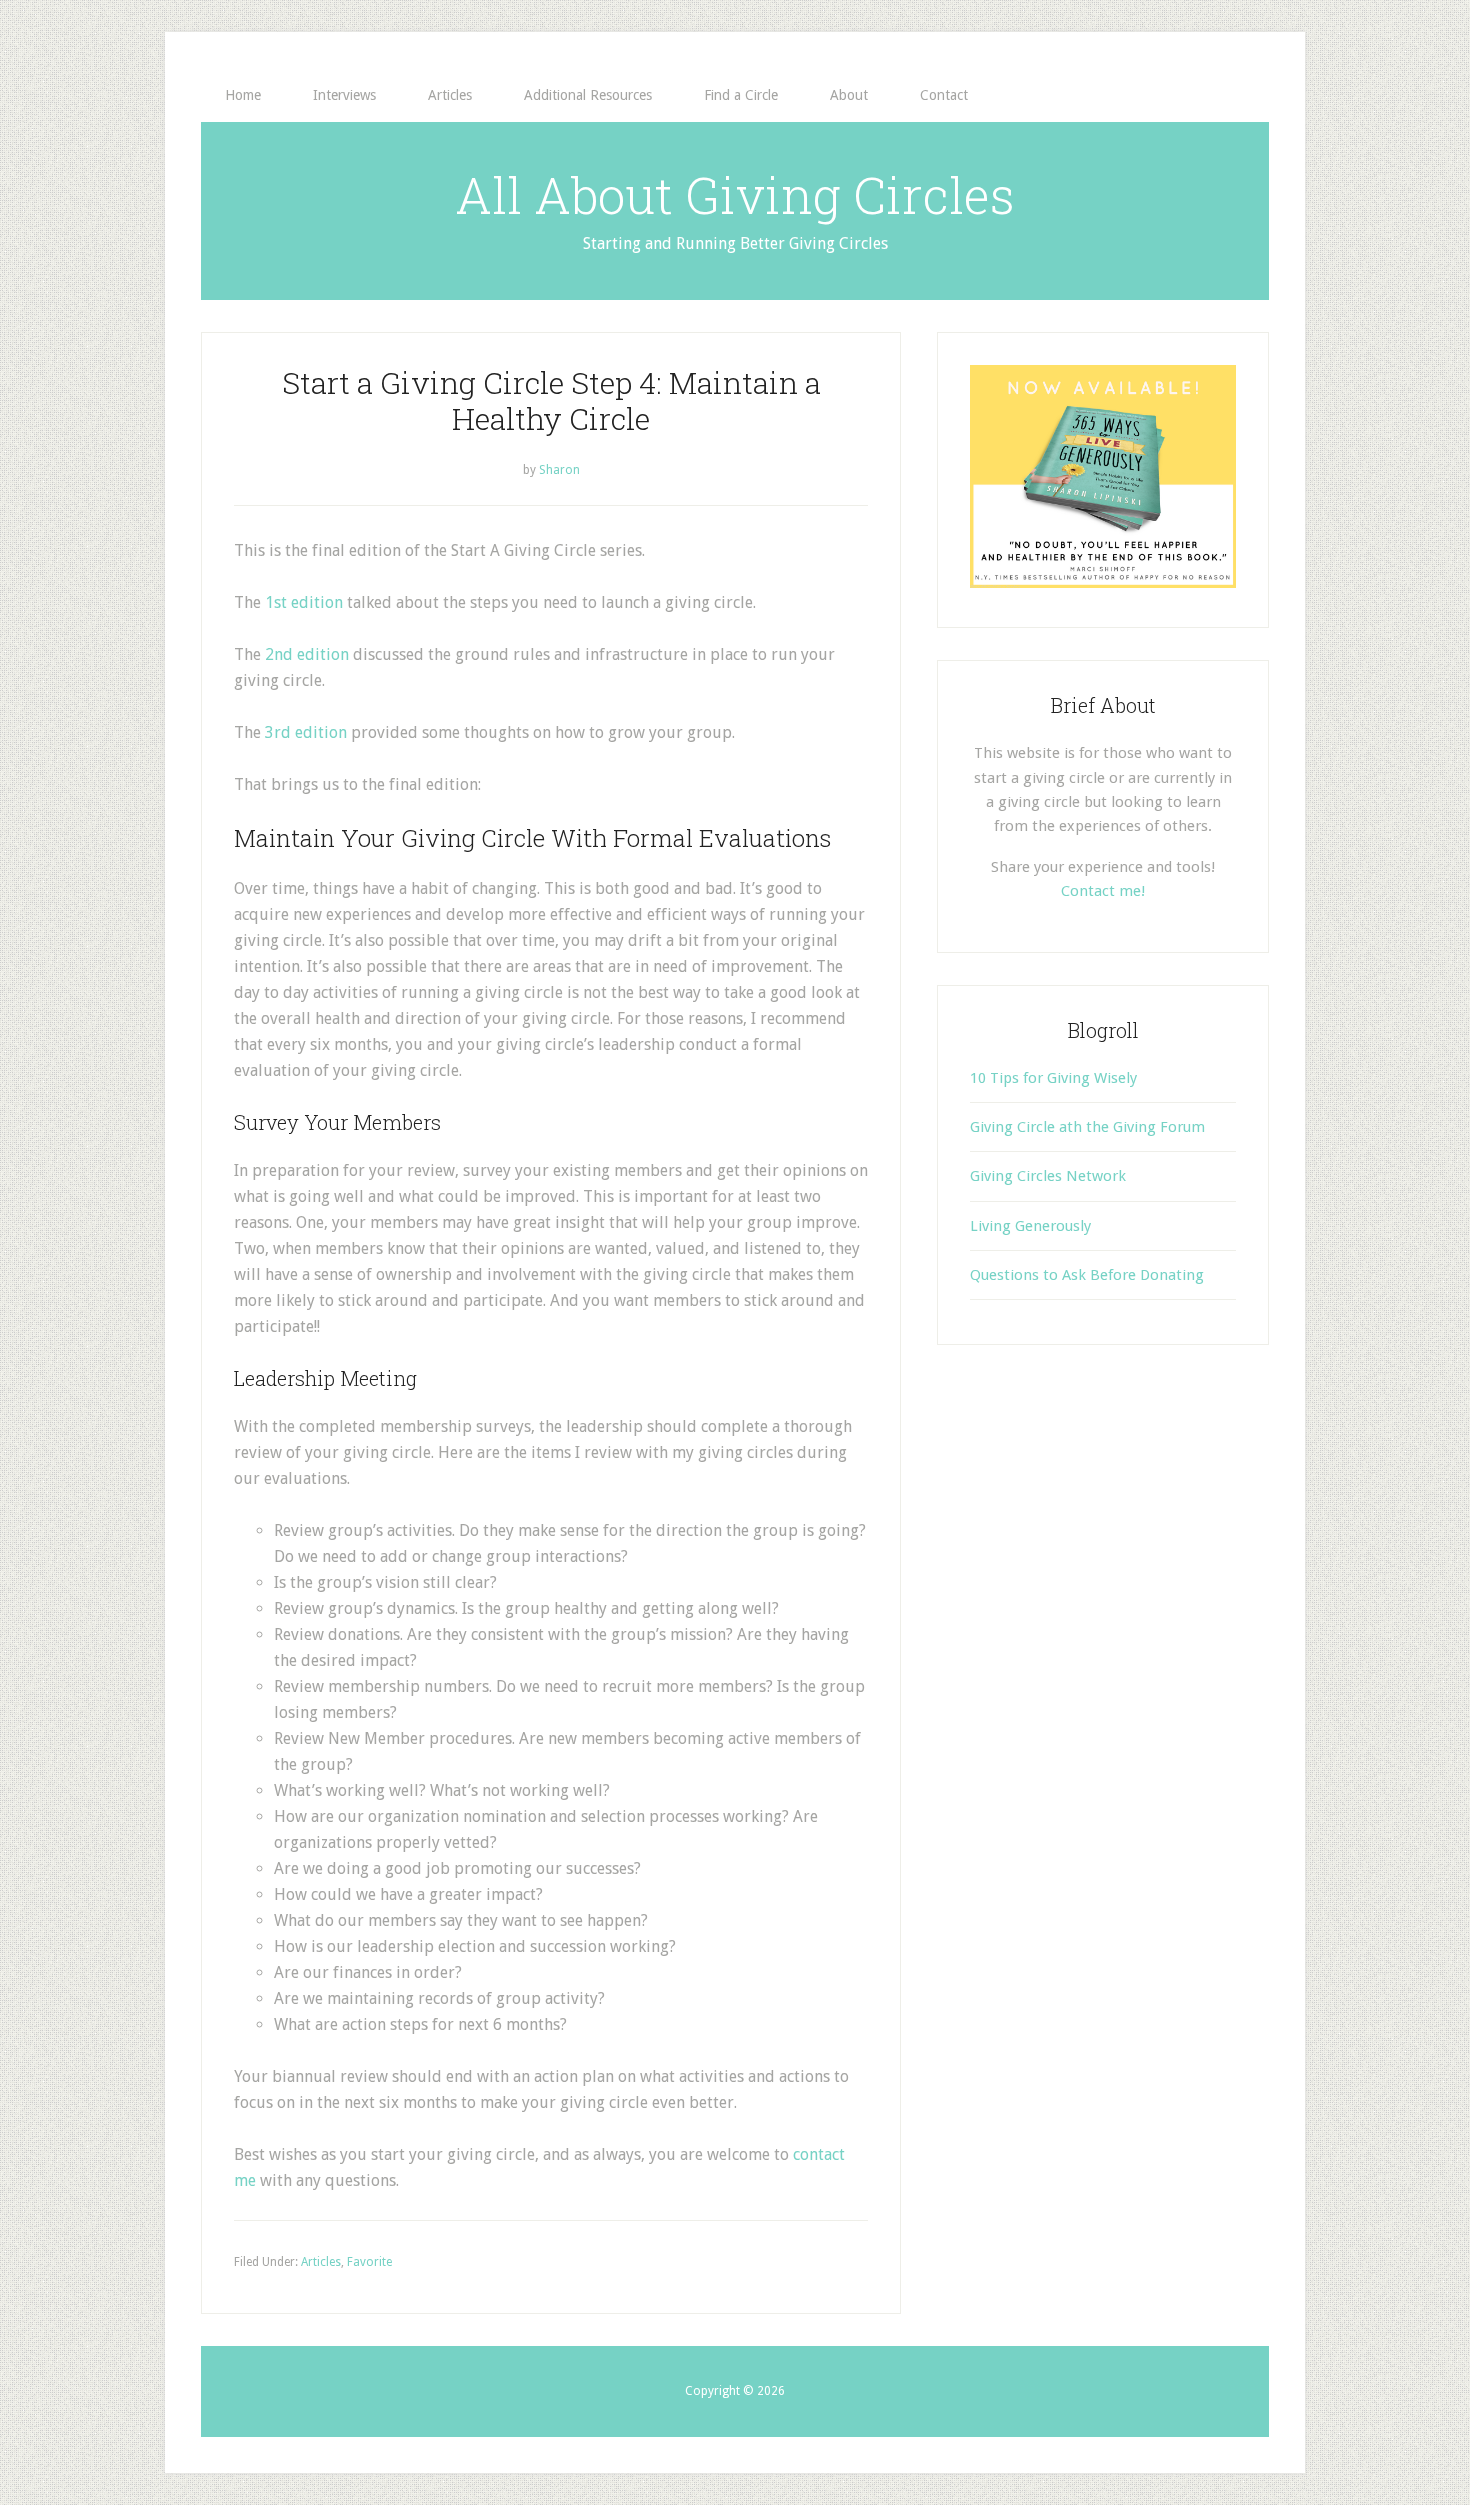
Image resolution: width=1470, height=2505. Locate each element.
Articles (321, 2262)
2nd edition (307, 654)
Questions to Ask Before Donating (1087, 1275)
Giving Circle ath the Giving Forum (1087, 1127)
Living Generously (1030, 1226)
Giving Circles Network (1048, 1176)
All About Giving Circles (735, 195)
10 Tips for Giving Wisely (1053, 1078)
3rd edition (306, 732)
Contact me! (1103, 891)
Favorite (369, 2262)
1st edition (304, 602)
